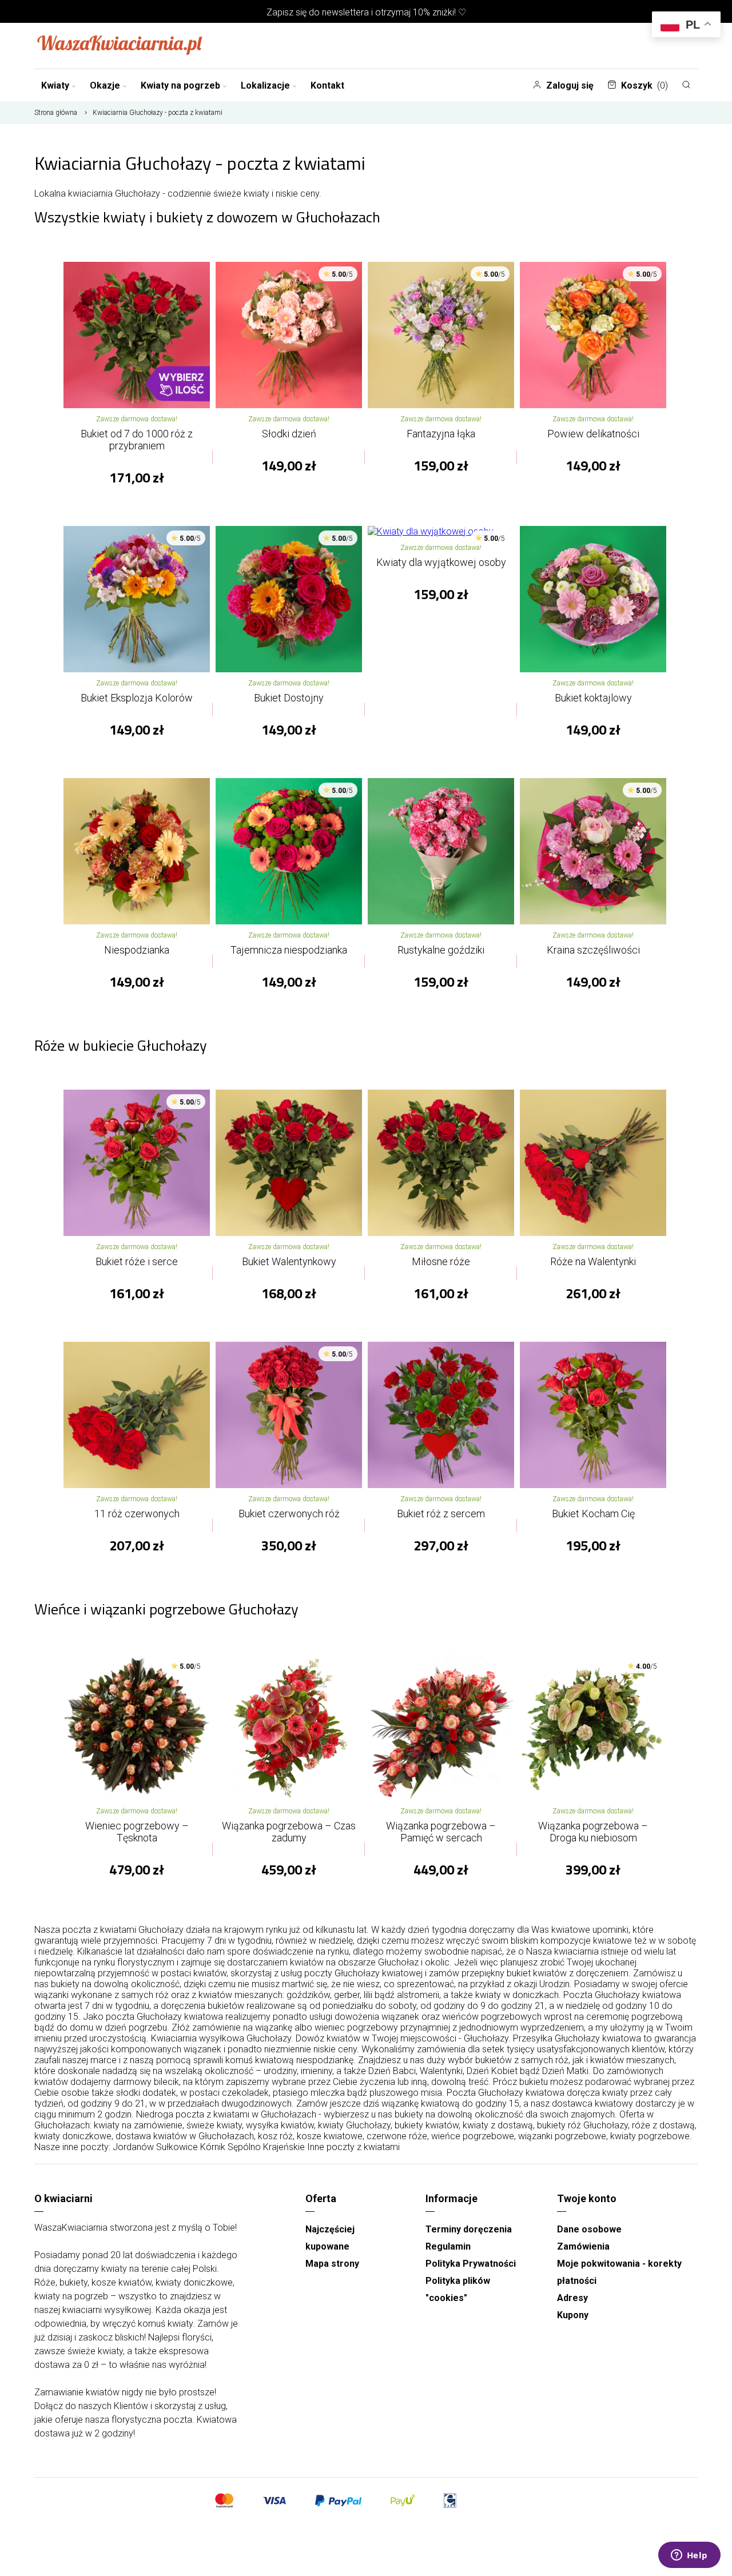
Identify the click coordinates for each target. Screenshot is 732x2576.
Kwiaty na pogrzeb (180, 85)
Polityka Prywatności (471, 2264)
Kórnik (213, 2147)
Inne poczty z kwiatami (353, 2147)
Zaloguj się (570, 85)
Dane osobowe (589, 2229)
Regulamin (448, 2246)
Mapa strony (332, 2264)
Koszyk (645, 85)
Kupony (573, 2315)
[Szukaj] (686, 85)
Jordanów (133, 2147)
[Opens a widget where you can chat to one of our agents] (689, 2556)
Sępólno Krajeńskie (266, 2147)
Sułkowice (177, 2147)
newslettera (345, 12)
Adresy (572, 2298)
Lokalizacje (265, 85)
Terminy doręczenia (469, 2229)
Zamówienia (583, 2246)
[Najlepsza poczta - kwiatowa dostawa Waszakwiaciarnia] (120, 46)
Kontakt (327, 85)
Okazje (105, 85)
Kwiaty (55, 85)
